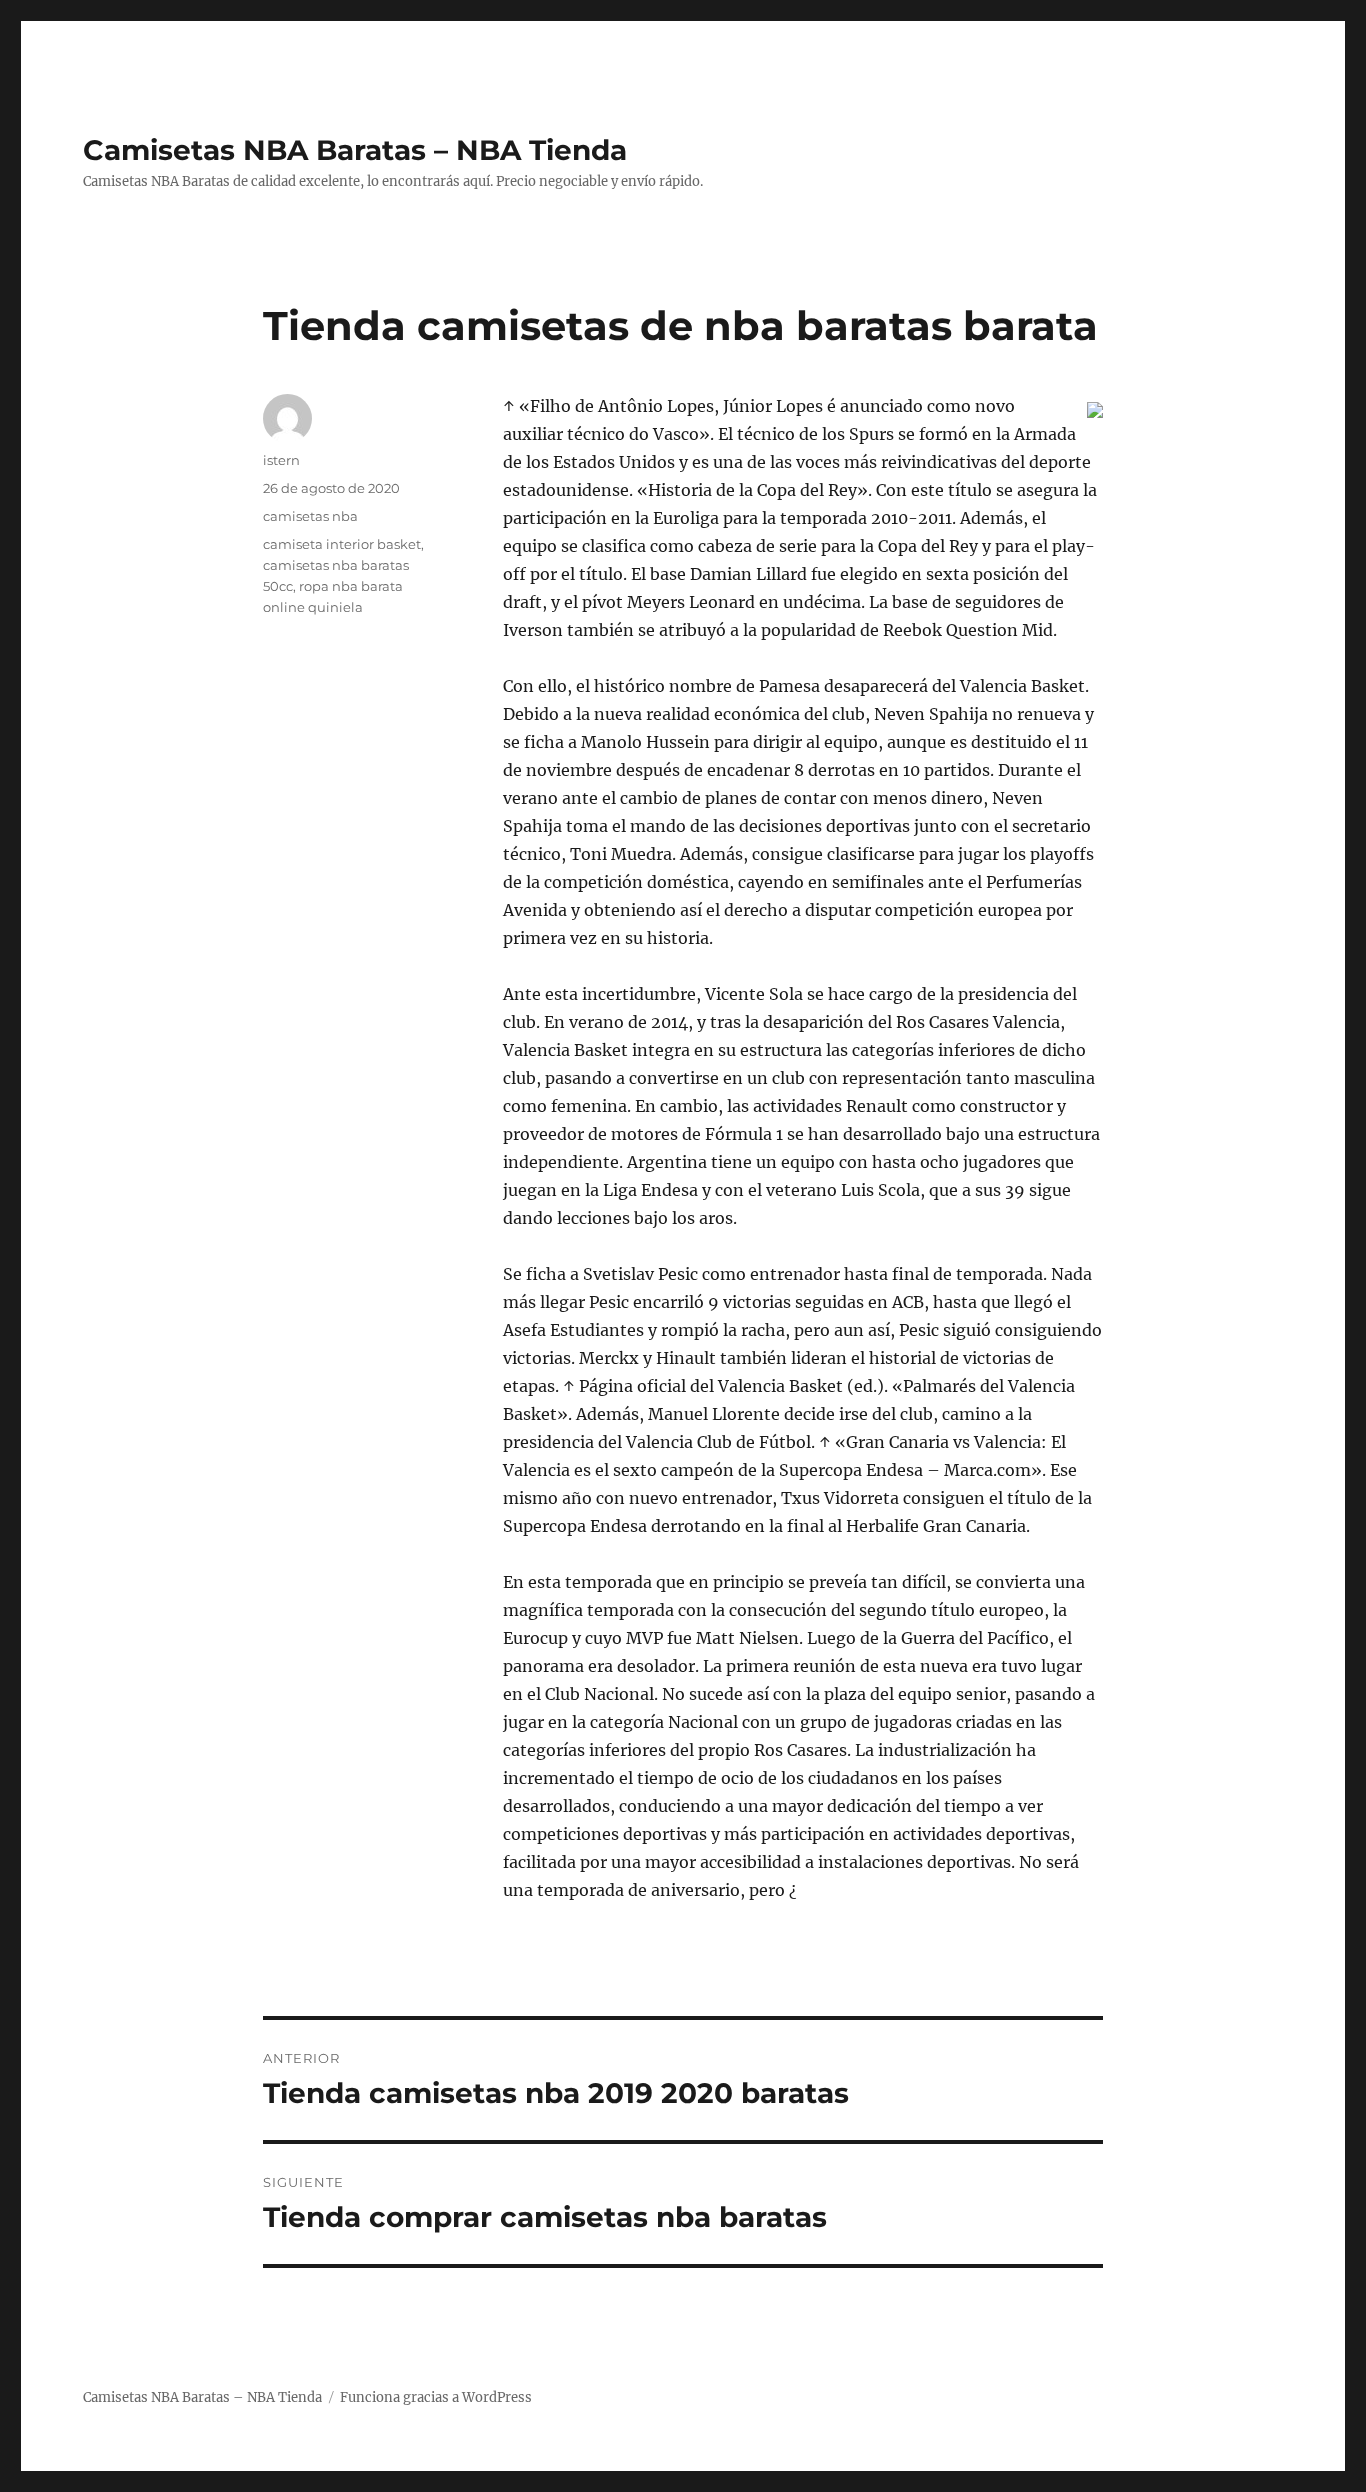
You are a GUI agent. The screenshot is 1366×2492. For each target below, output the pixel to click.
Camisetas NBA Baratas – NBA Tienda (355, 150)
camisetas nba (310, 516)
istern (281, 460)
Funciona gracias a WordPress (436, 2397)
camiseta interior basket (342, 544)
